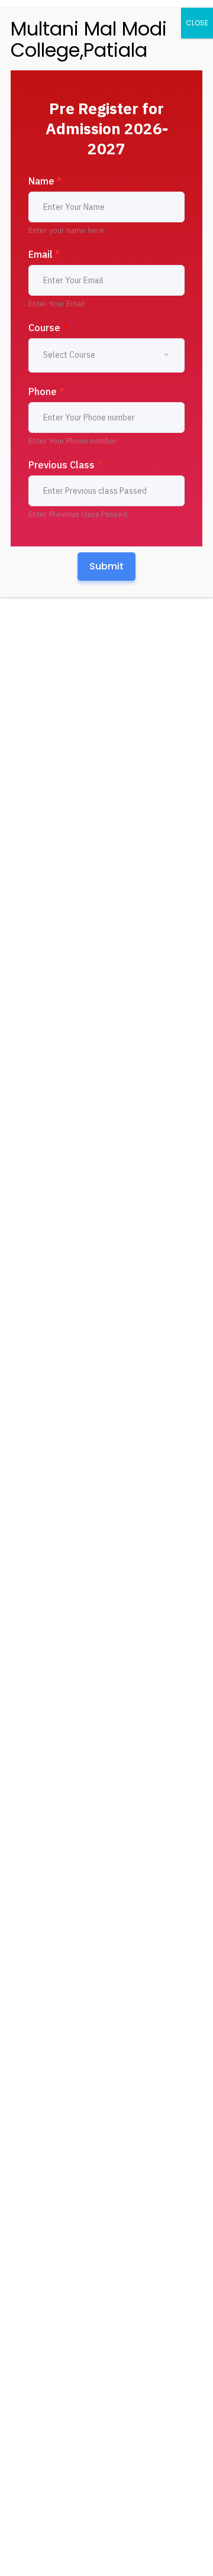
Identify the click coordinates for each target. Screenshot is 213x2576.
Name (45, 181)
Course (48, 328)
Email (44, 254)
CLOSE (197, 23)
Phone (46, 391)
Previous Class (65, 465)
